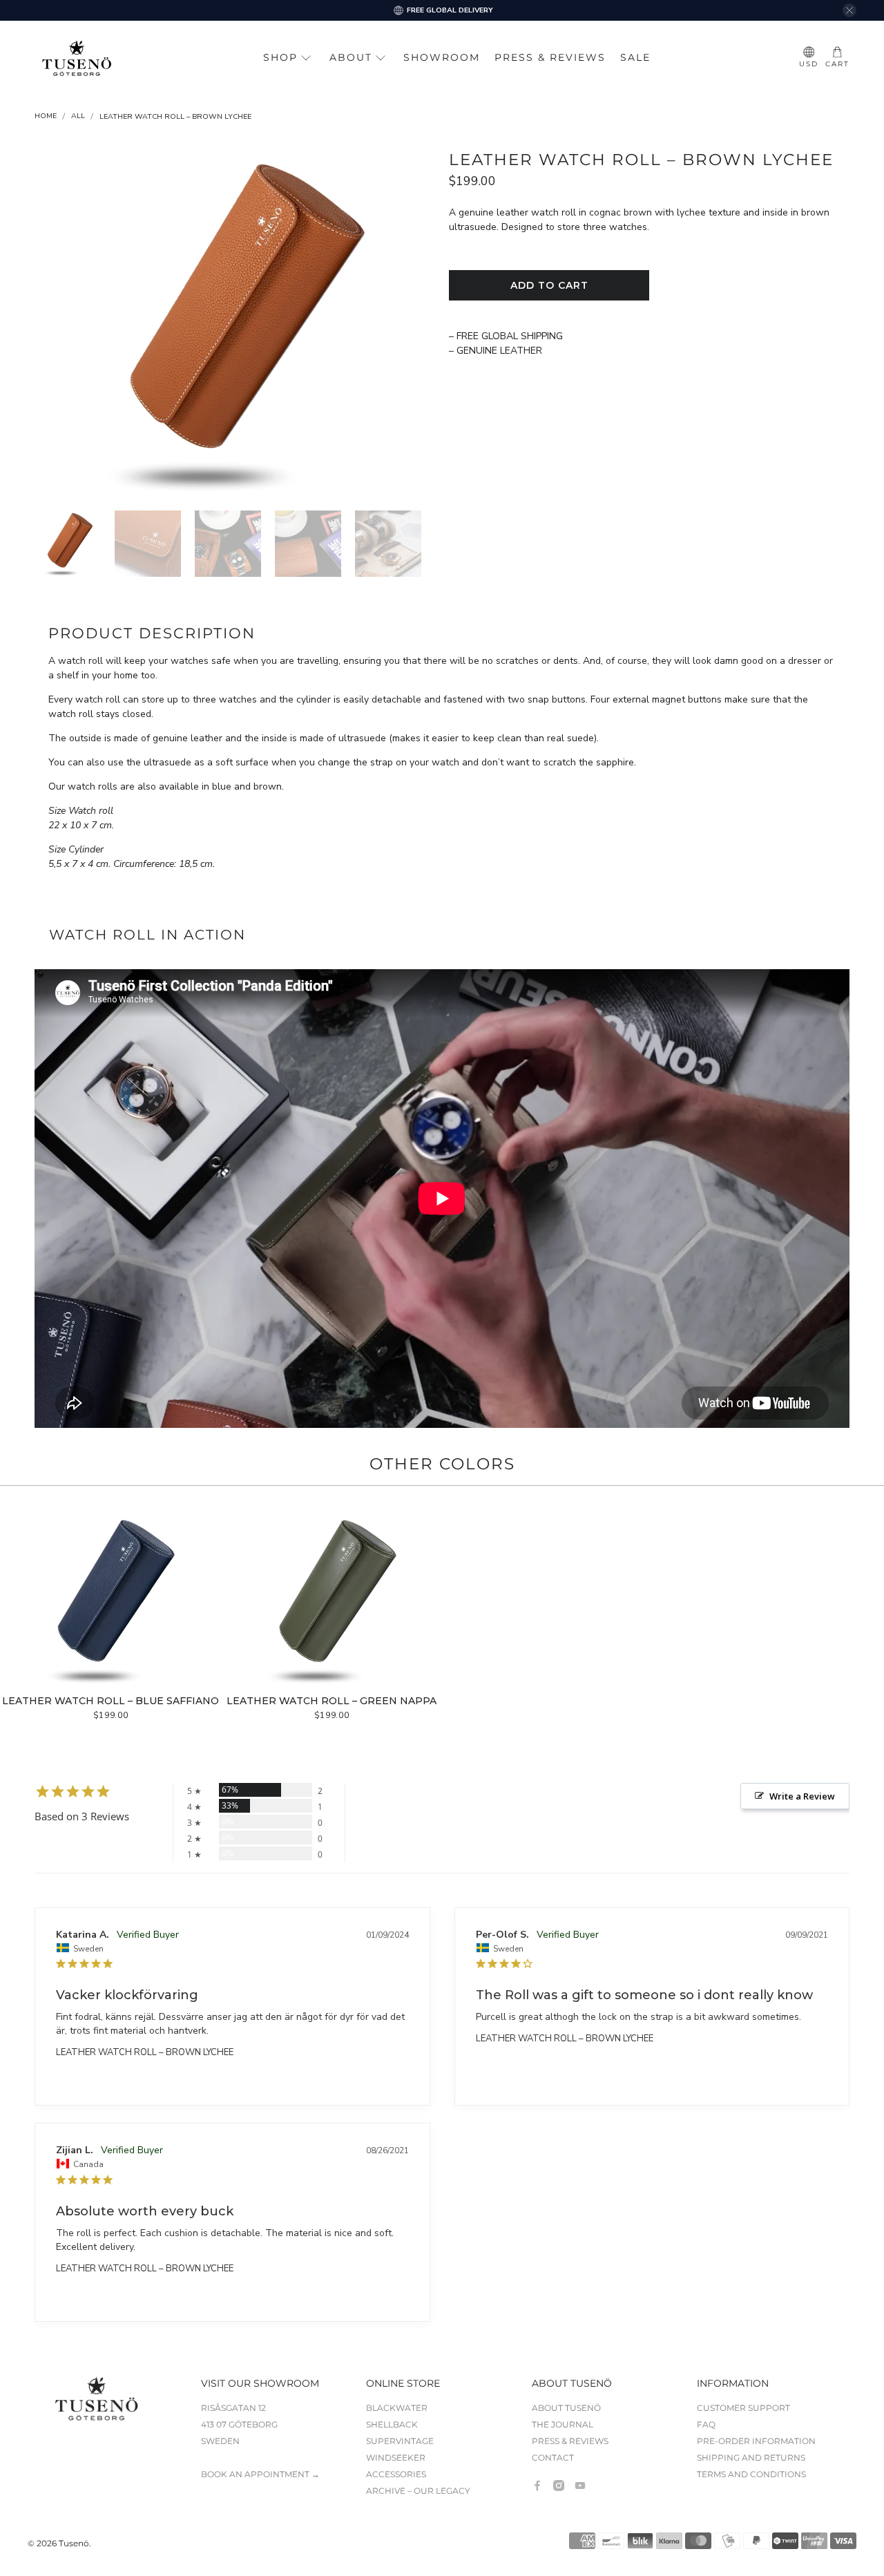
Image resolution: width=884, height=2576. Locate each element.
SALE (635, 57)
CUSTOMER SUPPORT (743, 2408)
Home (46, 116)
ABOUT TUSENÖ (566, 2408)
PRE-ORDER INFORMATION (756, 2441)
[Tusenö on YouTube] (580, 2486)
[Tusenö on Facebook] (537, 2486)
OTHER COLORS (442, 1464)
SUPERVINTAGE (400, 2441)
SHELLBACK (392, 2424)
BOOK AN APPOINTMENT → (260, 2474)
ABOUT (351, 57)
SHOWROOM (442, 57)
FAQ (706, 2424)
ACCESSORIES (396, 2474)
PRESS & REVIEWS (550, 57)
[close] (849, 10)
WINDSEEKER (396, 2458)
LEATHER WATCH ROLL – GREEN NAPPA (331, 1701)
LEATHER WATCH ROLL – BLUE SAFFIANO (110, 1701)
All (78, 116)
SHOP (280, 57)
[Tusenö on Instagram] (559, 2486)
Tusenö (74, 2544)
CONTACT (553, 2458)
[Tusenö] (77, 58)
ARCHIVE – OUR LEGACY (418, 2491)
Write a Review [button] (802, 1796)
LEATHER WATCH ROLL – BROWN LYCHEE (145, 2052)
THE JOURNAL (563, 2424)
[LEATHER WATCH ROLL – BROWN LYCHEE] (235, 324)
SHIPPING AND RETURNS (751, 2458)
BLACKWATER (397, 2408)
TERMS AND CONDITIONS (751, 2474)
